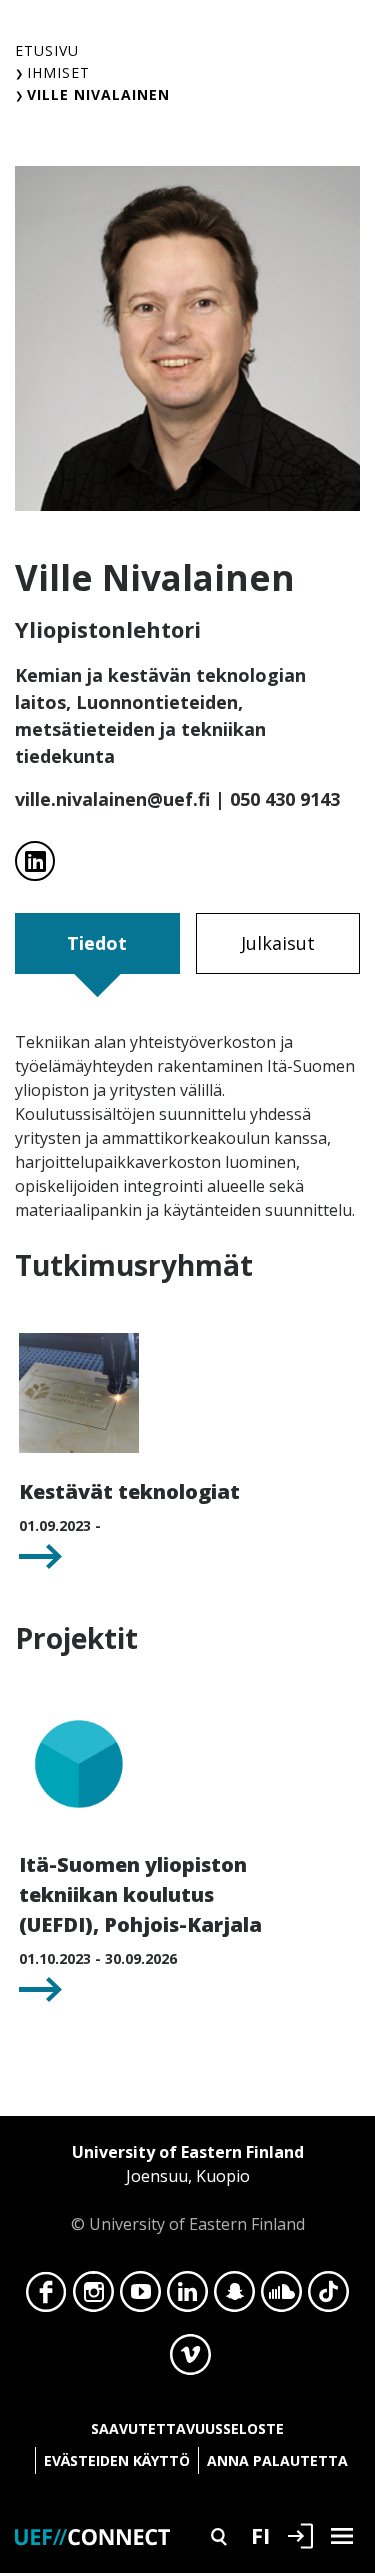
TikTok (328, 2297)
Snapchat (234, 2297)
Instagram (93, 2297)
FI (260, 2535)
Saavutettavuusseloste (187, 2428)
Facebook (46, 2297)
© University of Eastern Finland (188, 2188)
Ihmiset (58, 72)
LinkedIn (187, 2297)
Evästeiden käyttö (117, 2460)
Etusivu (47, 50)
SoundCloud (281, 2297)
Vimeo (190, 2360)
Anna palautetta (277, 2460)
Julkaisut (278, 943)
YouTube (140, 2297)
